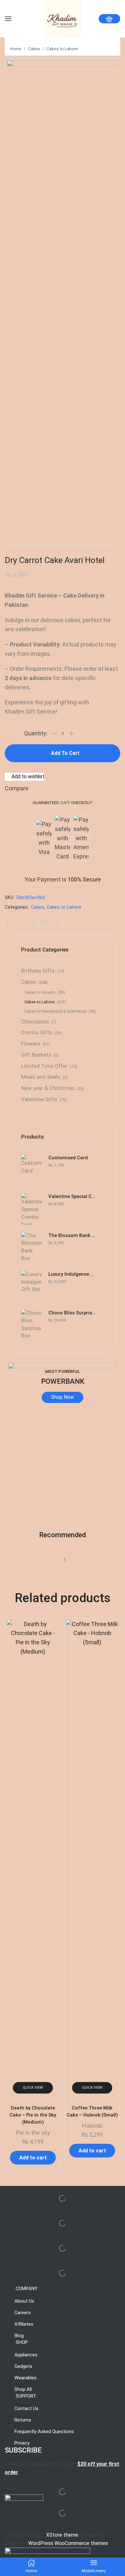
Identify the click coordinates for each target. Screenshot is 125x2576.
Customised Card (68, 1158)
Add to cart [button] (33, 2158)
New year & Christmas (48, 1088)
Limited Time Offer (44, 1066)
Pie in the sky (33, 2133)
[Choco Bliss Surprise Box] (32, 1325)
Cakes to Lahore (62, 49)
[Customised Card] (32, 1170)
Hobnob (92, 2126)
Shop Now (63, 1397)
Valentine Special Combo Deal (72, 1196)
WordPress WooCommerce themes (68, 2543)
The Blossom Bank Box (72, 1235)
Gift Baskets (36, 1055)
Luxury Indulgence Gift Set (72, 1274)
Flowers (31, 1044)
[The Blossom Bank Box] (32, 1248)
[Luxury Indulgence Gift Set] (32, 1287)
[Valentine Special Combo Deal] (32, 1209)
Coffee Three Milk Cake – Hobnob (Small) (92, 2111)
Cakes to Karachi (40, 992)
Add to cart (65, 753)
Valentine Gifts (39, 1099)
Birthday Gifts (38, 971)
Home (16, 49)
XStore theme (62, 2535)
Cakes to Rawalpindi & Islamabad (55, 1011)
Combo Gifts (37, 1033)
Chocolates (35, 1022)
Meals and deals (41, 1077)
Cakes (34, 49)
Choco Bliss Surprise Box (72, 1313)
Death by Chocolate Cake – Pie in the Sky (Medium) (33, 2115)
